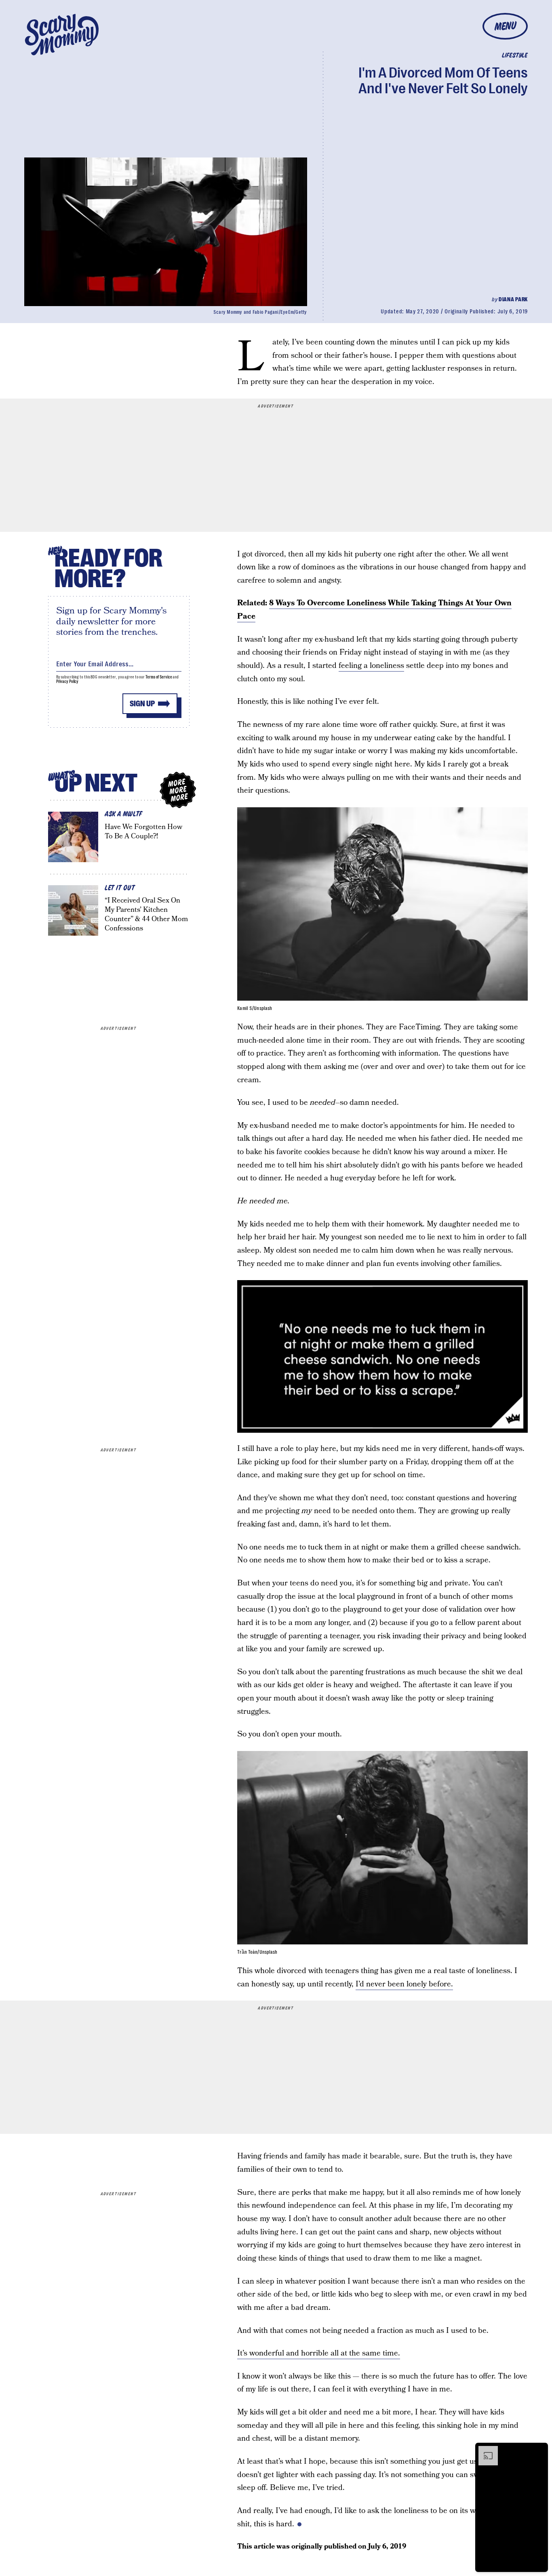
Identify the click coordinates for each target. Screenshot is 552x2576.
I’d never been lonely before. (404, 1984)
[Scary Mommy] (62, 35)
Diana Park (513, 299)
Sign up (142, 704)
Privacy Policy (67, 681)
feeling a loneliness (371, 666)
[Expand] (484, 2450)
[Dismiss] (539, 2450)
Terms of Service (159, 677)
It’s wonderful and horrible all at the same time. (319, 2353)
